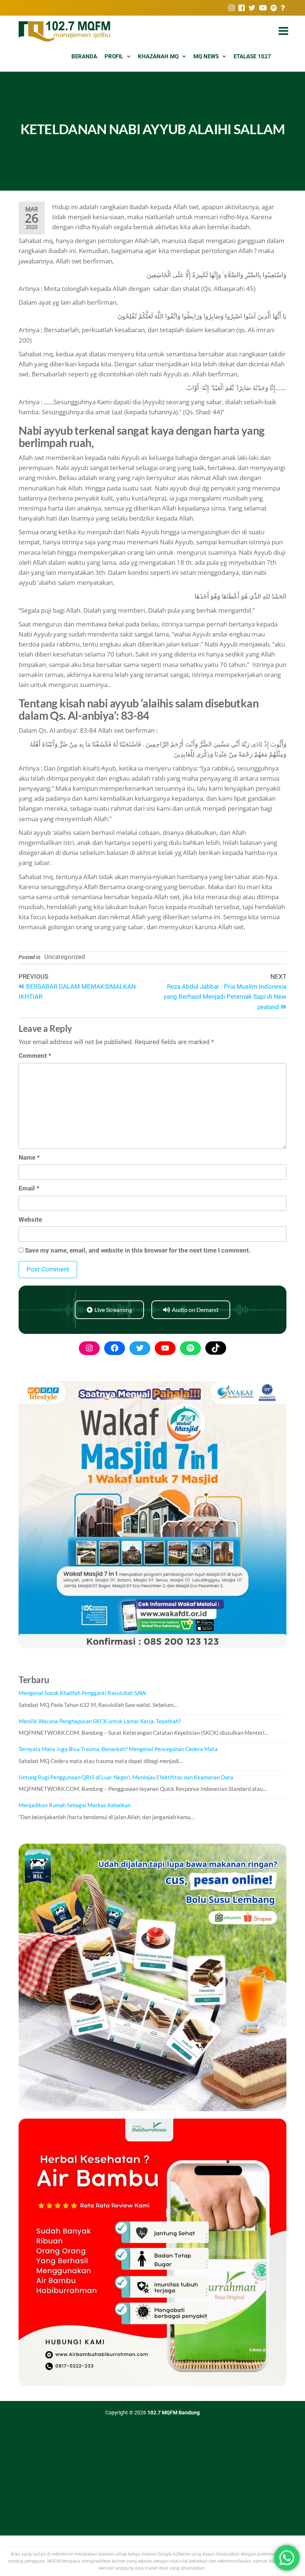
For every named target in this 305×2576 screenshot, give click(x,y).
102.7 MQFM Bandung (174, 2413)
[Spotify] (190, 1348)
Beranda (84, 56)
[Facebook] (115, 1348)
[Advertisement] (152, 2480)
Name (29, 1157)
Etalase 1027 (252, 56)
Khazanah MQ (158, 56)
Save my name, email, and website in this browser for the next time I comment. (138, 1250)
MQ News (206, 56)
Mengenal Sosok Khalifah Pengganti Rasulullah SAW (82, 1693)
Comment (35, 1056)
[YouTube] (165, 1348)
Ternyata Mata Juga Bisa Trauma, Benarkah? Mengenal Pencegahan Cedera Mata (118, 1749)
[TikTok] (216, 1348)
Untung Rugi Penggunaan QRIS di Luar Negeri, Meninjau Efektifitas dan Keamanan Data (126, 1777)
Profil (114, 56)
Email (29, 1188)
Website (30, 1219)
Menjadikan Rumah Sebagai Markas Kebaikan (75, 1805)
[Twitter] (140, 1348)
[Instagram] (89, 1348)
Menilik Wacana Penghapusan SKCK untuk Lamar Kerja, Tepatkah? (100, 1721)
